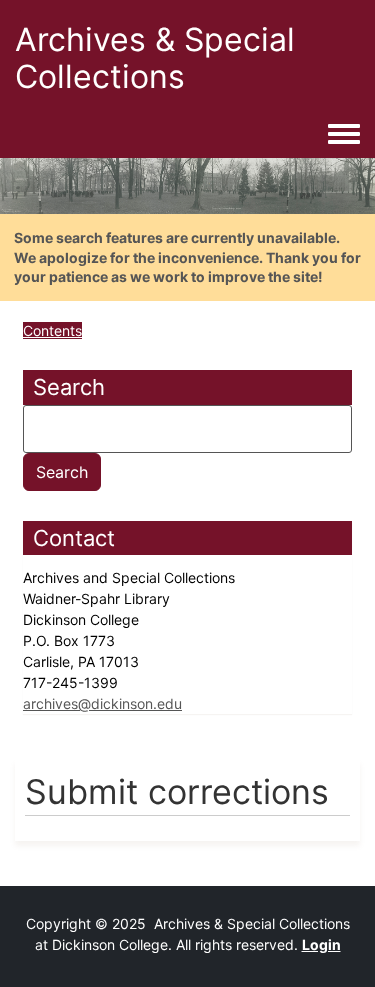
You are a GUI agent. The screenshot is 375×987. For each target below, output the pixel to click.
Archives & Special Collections (155, 58)
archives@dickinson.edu (102, 703)
